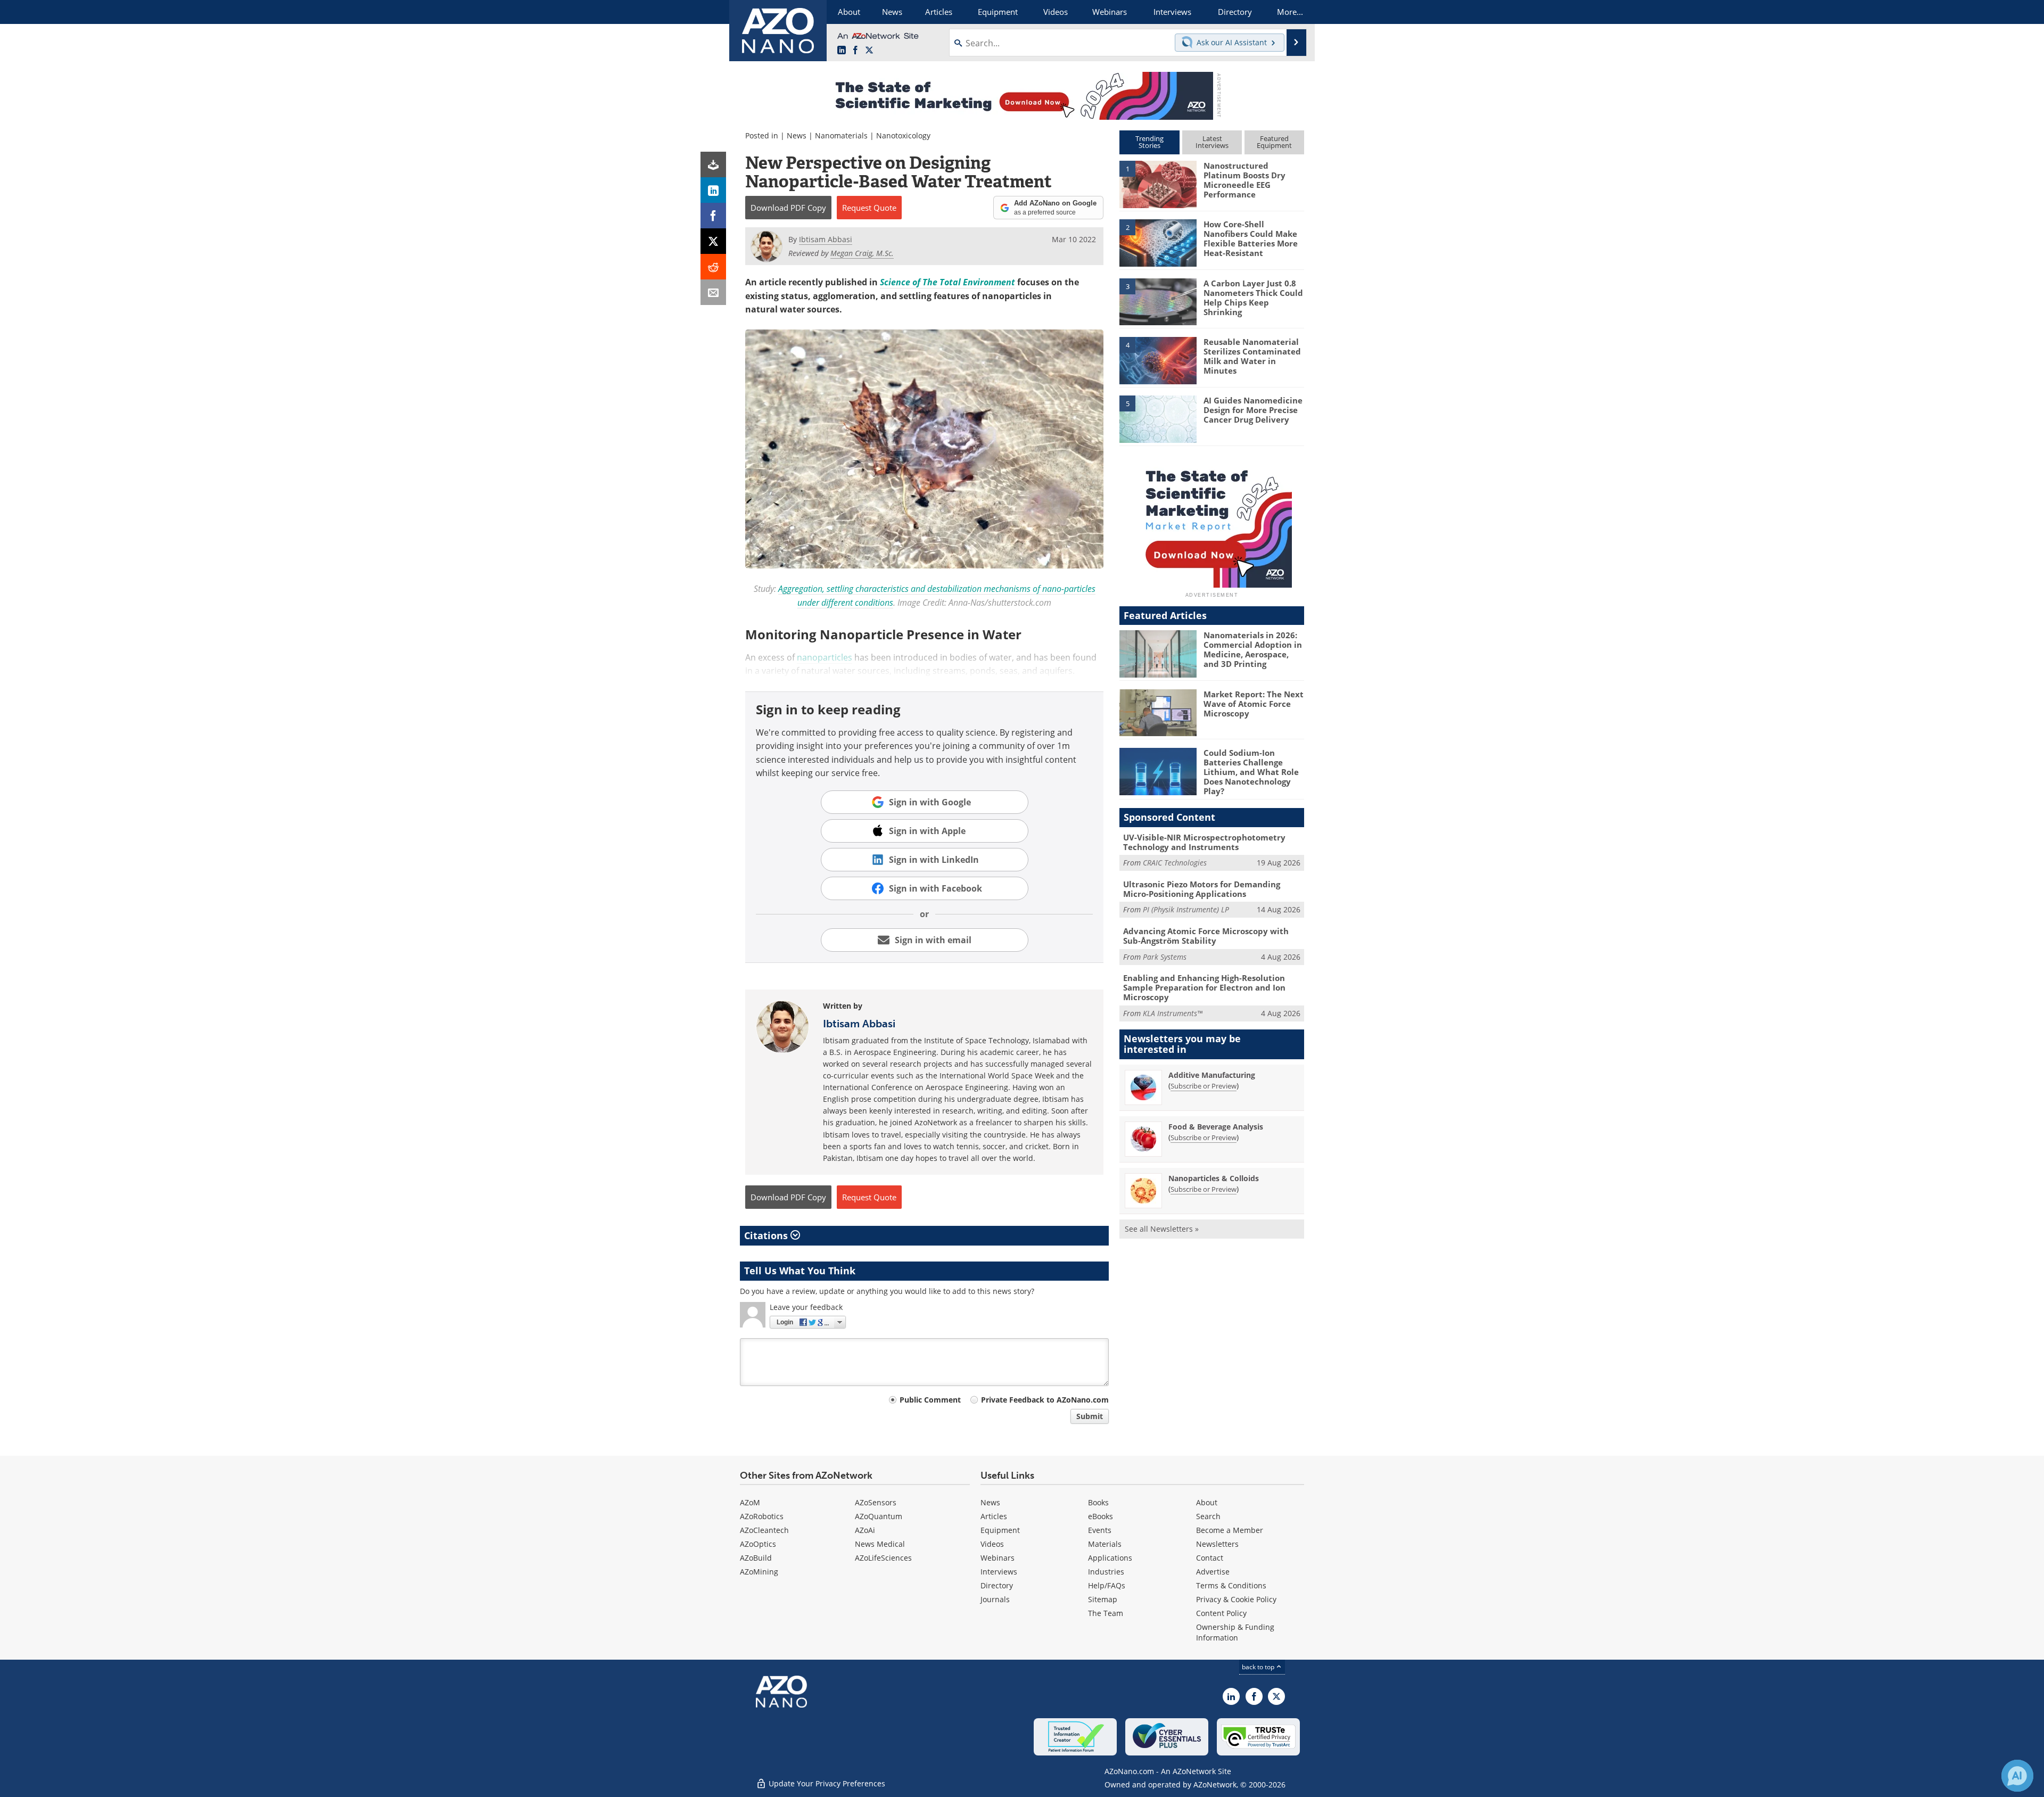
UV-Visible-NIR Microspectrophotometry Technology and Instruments (1204, 842)
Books (1098, 1502)
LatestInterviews (1212, 142)
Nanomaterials (841, 135)
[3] (1158, 301)
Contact (1210, 1558)
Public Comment (930, 1400)
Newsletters (1217, 1544)
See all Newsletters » (1162, 1229)
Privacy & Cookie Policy (1236, 1599)
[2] (1158, 242)
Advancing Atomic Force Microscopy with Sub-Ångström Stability (1206, 936)
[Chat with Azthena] (2017, 1776)
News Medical (880, 1544)
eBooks (1101, 1516)
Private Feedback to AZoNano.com (1045, 1400)
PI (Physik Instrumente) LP (1186, 909)
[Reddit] (713, 267)
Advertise (1213, 1572)
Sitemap (1103, 1599)
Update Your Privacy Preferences (826, 1783)
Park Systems (1165, 957)
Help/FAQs (1107, 1585)
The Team (1106, 1613)
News (797, 135)
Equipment (1000, 1530)
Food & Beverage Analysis (1216, 1127)
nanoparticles (825, 657)
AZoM (750, 1502)
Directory (997, 1585)
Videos (992, 1544)
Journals (995, 1599)
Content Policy (1221, 1613)
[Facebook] (713, 216)
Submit (1090, 1416)
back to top (1259, 1667)
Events (1100, 1530)
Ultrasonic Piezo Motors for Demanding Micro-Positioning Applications (1202, 889)
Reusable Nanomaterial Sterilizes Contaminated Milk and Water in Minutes (1252, 356)
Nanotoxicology (903, 135)
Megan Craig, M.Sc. (862, 253)
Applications (1110, 1558)
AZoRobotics (762, 1516)
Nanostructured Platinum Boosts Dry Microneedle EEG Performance (1244, 180)
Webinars (998, 1558)
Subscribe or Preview (1204, 1086)
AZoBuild (756, 1558)
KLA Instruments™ (1173, 1013)
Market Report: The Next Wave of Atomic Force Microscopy (1254, 704)
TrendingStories (1149, 142)
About (1207, 1502)
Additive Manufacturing (1212, 1075)
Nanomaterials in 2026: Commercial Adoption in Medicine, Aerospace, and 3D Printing (1253, 649)
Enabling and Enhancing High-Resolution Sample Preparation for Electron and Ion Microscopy (1204, 987)
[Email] (713, 292)
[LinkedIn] (713, 190)
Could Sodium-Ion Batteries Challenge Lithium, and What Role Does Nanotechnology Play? (1251, 772)
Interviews (999, 1572)
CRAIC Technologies (1175, 863)
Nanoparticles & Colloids (1214, 1178)
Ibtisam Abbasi (859, 1024)
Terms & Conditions (1231, 1585)
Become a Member (1230, 1530)
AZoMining (759, 1572)
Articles (994, 1516)
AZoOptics (758, 1544)
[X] (713, 241)
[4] (1158, 360)
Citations (767, 1235)
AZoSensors (876, 1502)
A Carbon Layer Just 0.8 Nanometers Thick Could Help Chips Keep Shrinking (1253, 298)
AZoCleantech (764, 1530)
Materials (1105, 1544)
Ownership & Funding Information (1235, 1632)
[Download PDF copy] (713, 164)
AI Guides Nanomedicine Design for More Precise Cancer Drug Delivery (1253, 410)
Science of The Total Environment (947, 282)
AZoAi (865, 1530)
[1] (1158, 184)
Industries (1106, 1572)
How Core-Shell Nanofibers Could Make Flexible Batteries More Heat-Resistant (1251, 238)
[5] (1158, 418)
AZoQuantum (879, 1516)
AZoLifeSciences (883, 1558)
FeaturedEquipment (1274, 142)
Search (1208, 1516)
